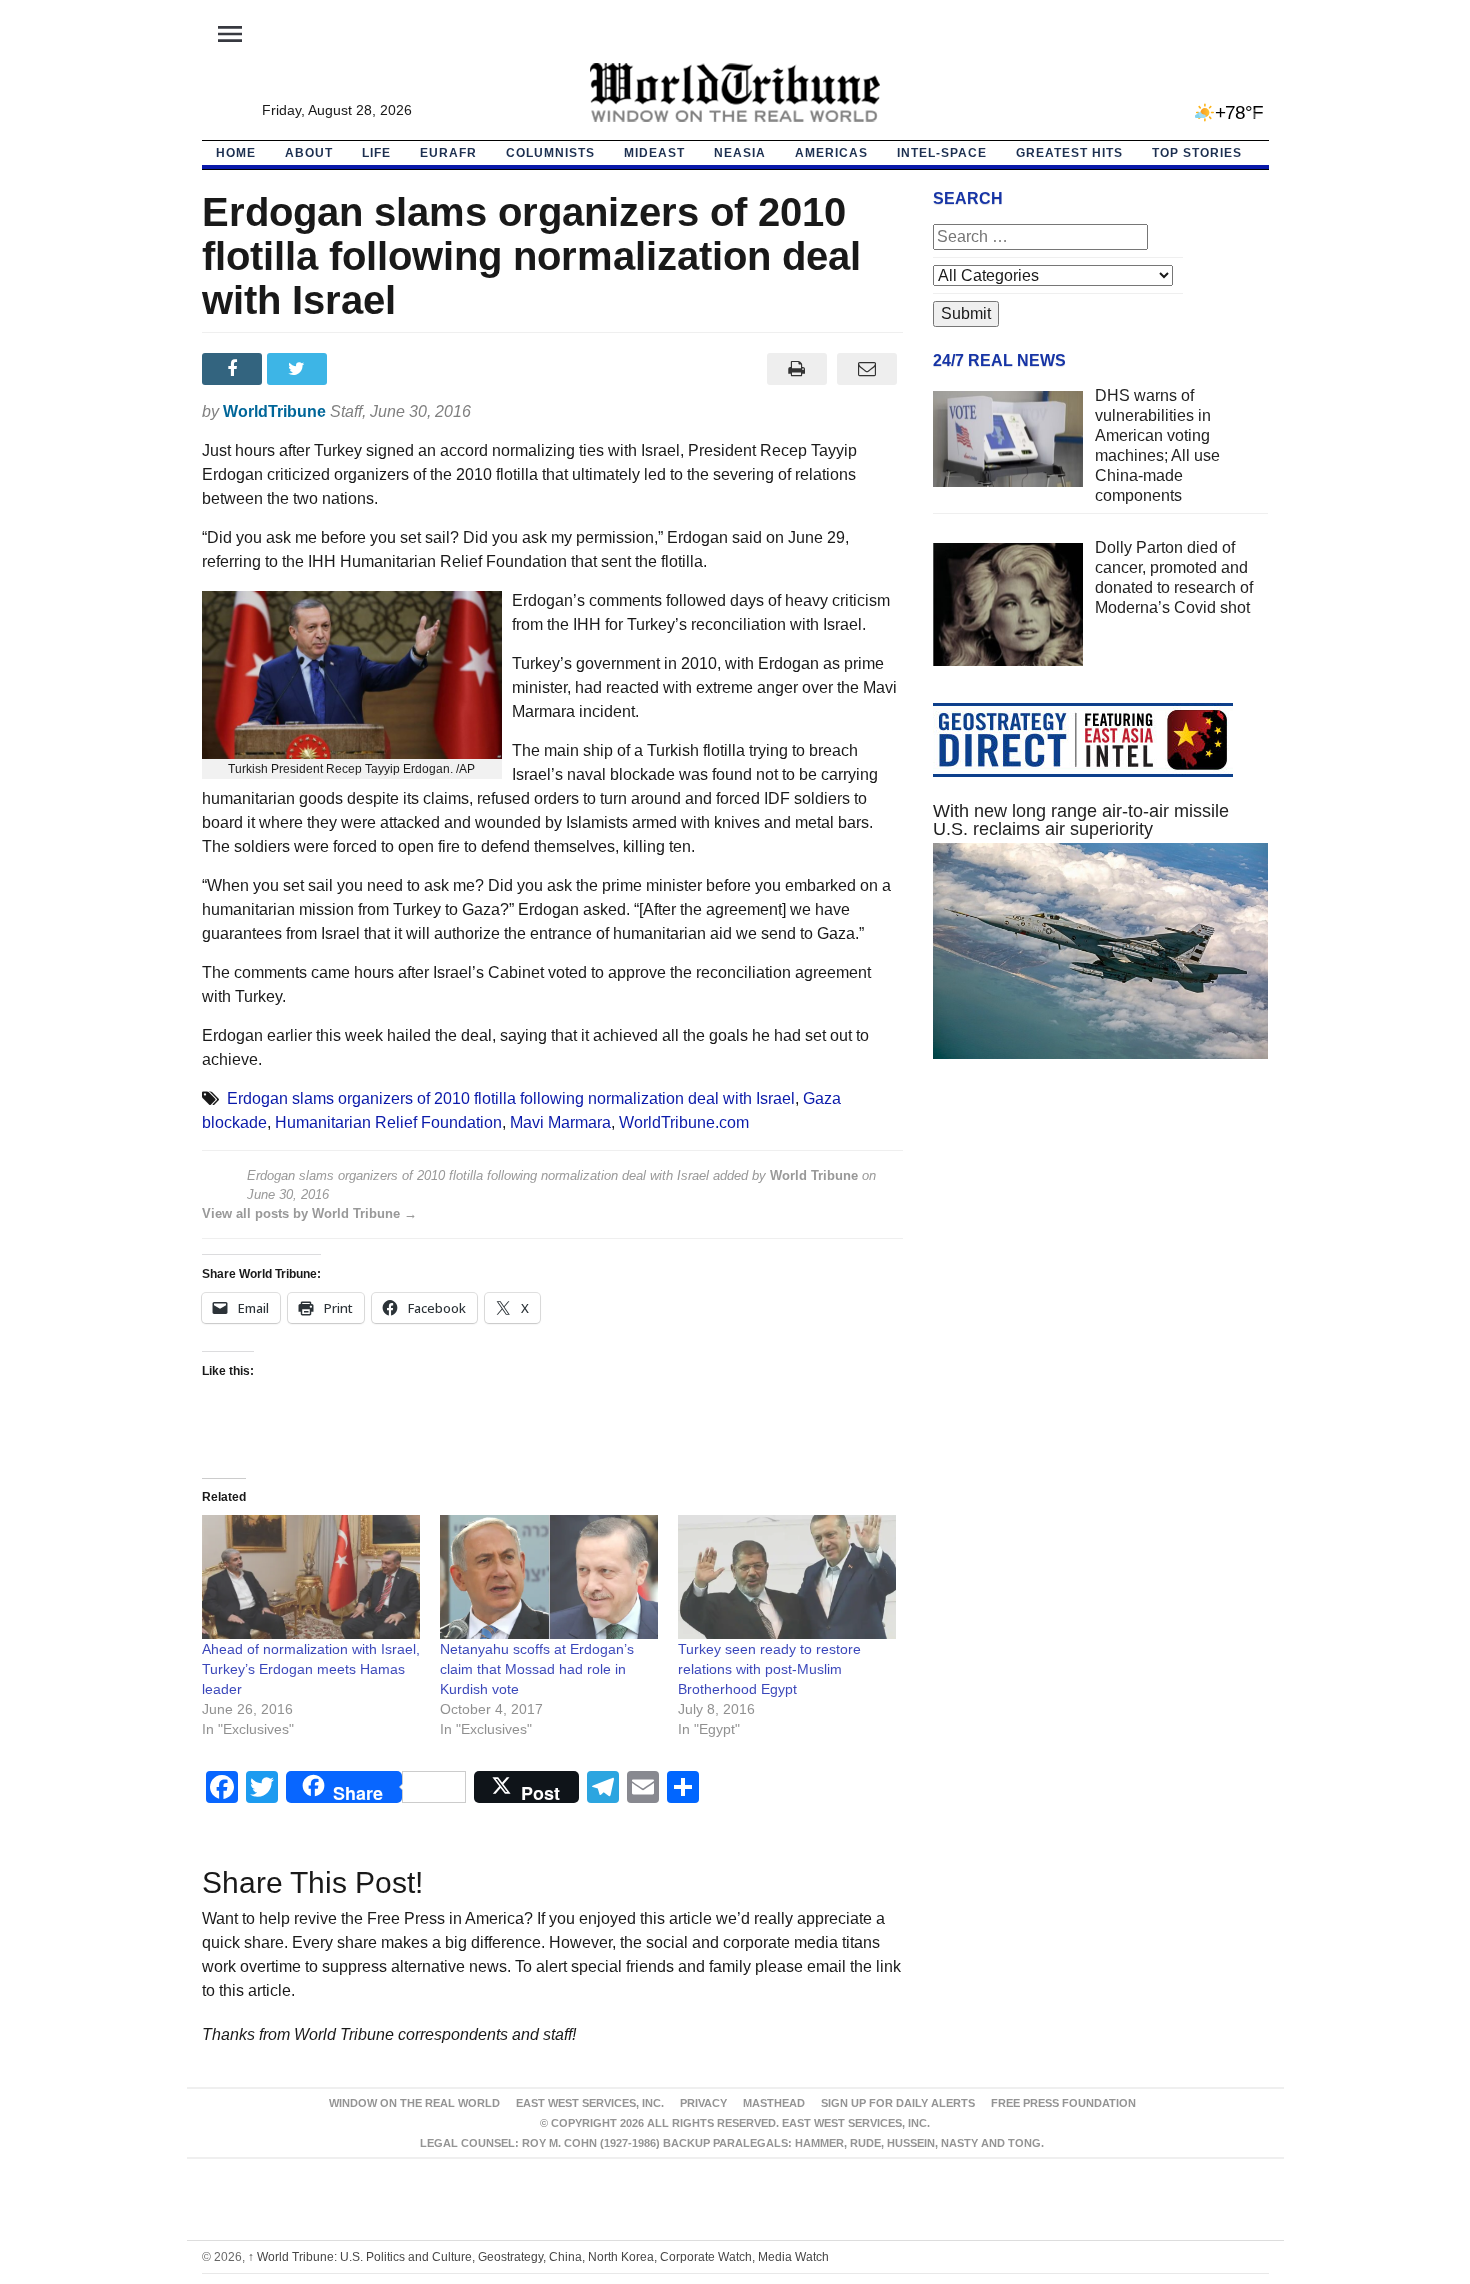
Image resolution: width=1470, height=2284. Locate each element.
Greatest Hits (1069, 153)
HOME (236, 153)
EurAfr (448, 153)
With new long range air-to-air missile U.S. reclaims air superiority (1081, 820)
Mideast (654, 153)
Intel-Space (942, 153)
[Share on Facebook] (234, 369)
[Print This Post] (796, 369)
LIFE (376, 153)
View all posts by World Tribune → (309, 1213)
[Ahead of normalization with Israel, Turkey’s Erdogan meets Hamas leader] (311, 1577)
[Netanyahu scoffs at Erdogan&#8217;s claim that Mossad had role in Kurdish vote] (549, 1577)
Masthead (774, 2103)
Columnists (550, 153)
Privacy (703, 2103)
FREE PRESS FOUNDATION (1063, 2103)
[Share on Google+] (364, 369)
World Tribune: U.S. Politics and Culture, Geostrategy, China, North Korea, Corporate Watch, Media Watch (538, 2257)
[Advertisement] (1101, 1264)
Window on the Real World (414, 2103)
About (309, 153)
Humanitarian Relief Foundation (388, 1122)
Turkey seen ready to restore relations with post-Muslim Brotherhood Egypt (769, 1669)
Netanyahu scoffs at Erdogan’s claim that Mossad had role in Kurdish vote (537, 1669)
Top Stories (1197, 153)
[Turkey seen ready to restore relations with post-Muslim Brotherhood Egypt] (787, 1577)
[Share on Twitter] (299, 369)
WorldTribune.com (684, 1122)
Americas (831, 153)
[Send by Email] (867, 369)
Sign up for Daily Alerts (898, 2103)
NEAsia (740, 153)
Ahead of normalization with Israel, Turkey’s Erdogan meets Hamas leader (311, 1669)
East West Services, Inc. (590, 2103)
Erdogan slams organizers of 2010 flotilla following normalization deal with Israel (511, 1098)
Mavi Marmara (560, 1122)
